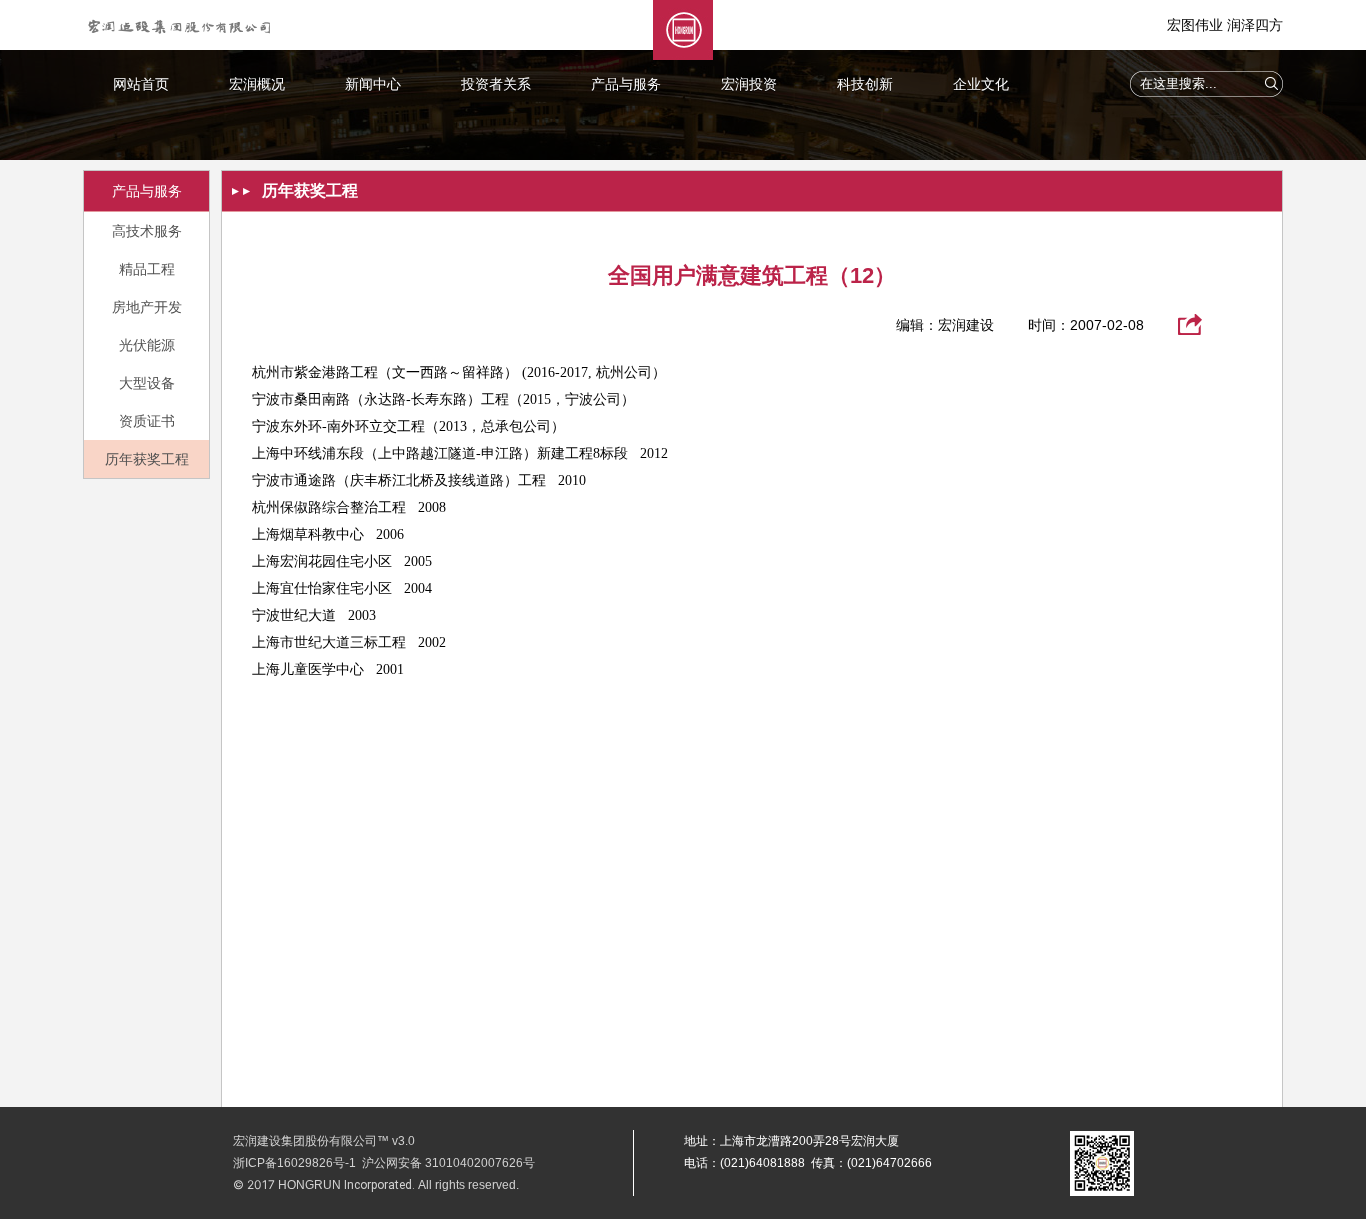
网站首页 (141, 84)
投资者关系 (496, 84)
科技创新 (865, 84)
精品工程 (147, 269)
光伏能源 (147, 345)
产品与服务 (626, 84)
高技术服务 (147, 231)
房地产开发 (147, 307)
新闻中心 (373, 84)
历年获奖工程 (147, 459)
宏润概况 (257, 84)
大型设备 (147, 383)
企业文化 (981, 84)
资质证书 (147, 421)
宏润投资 (749, 84)
